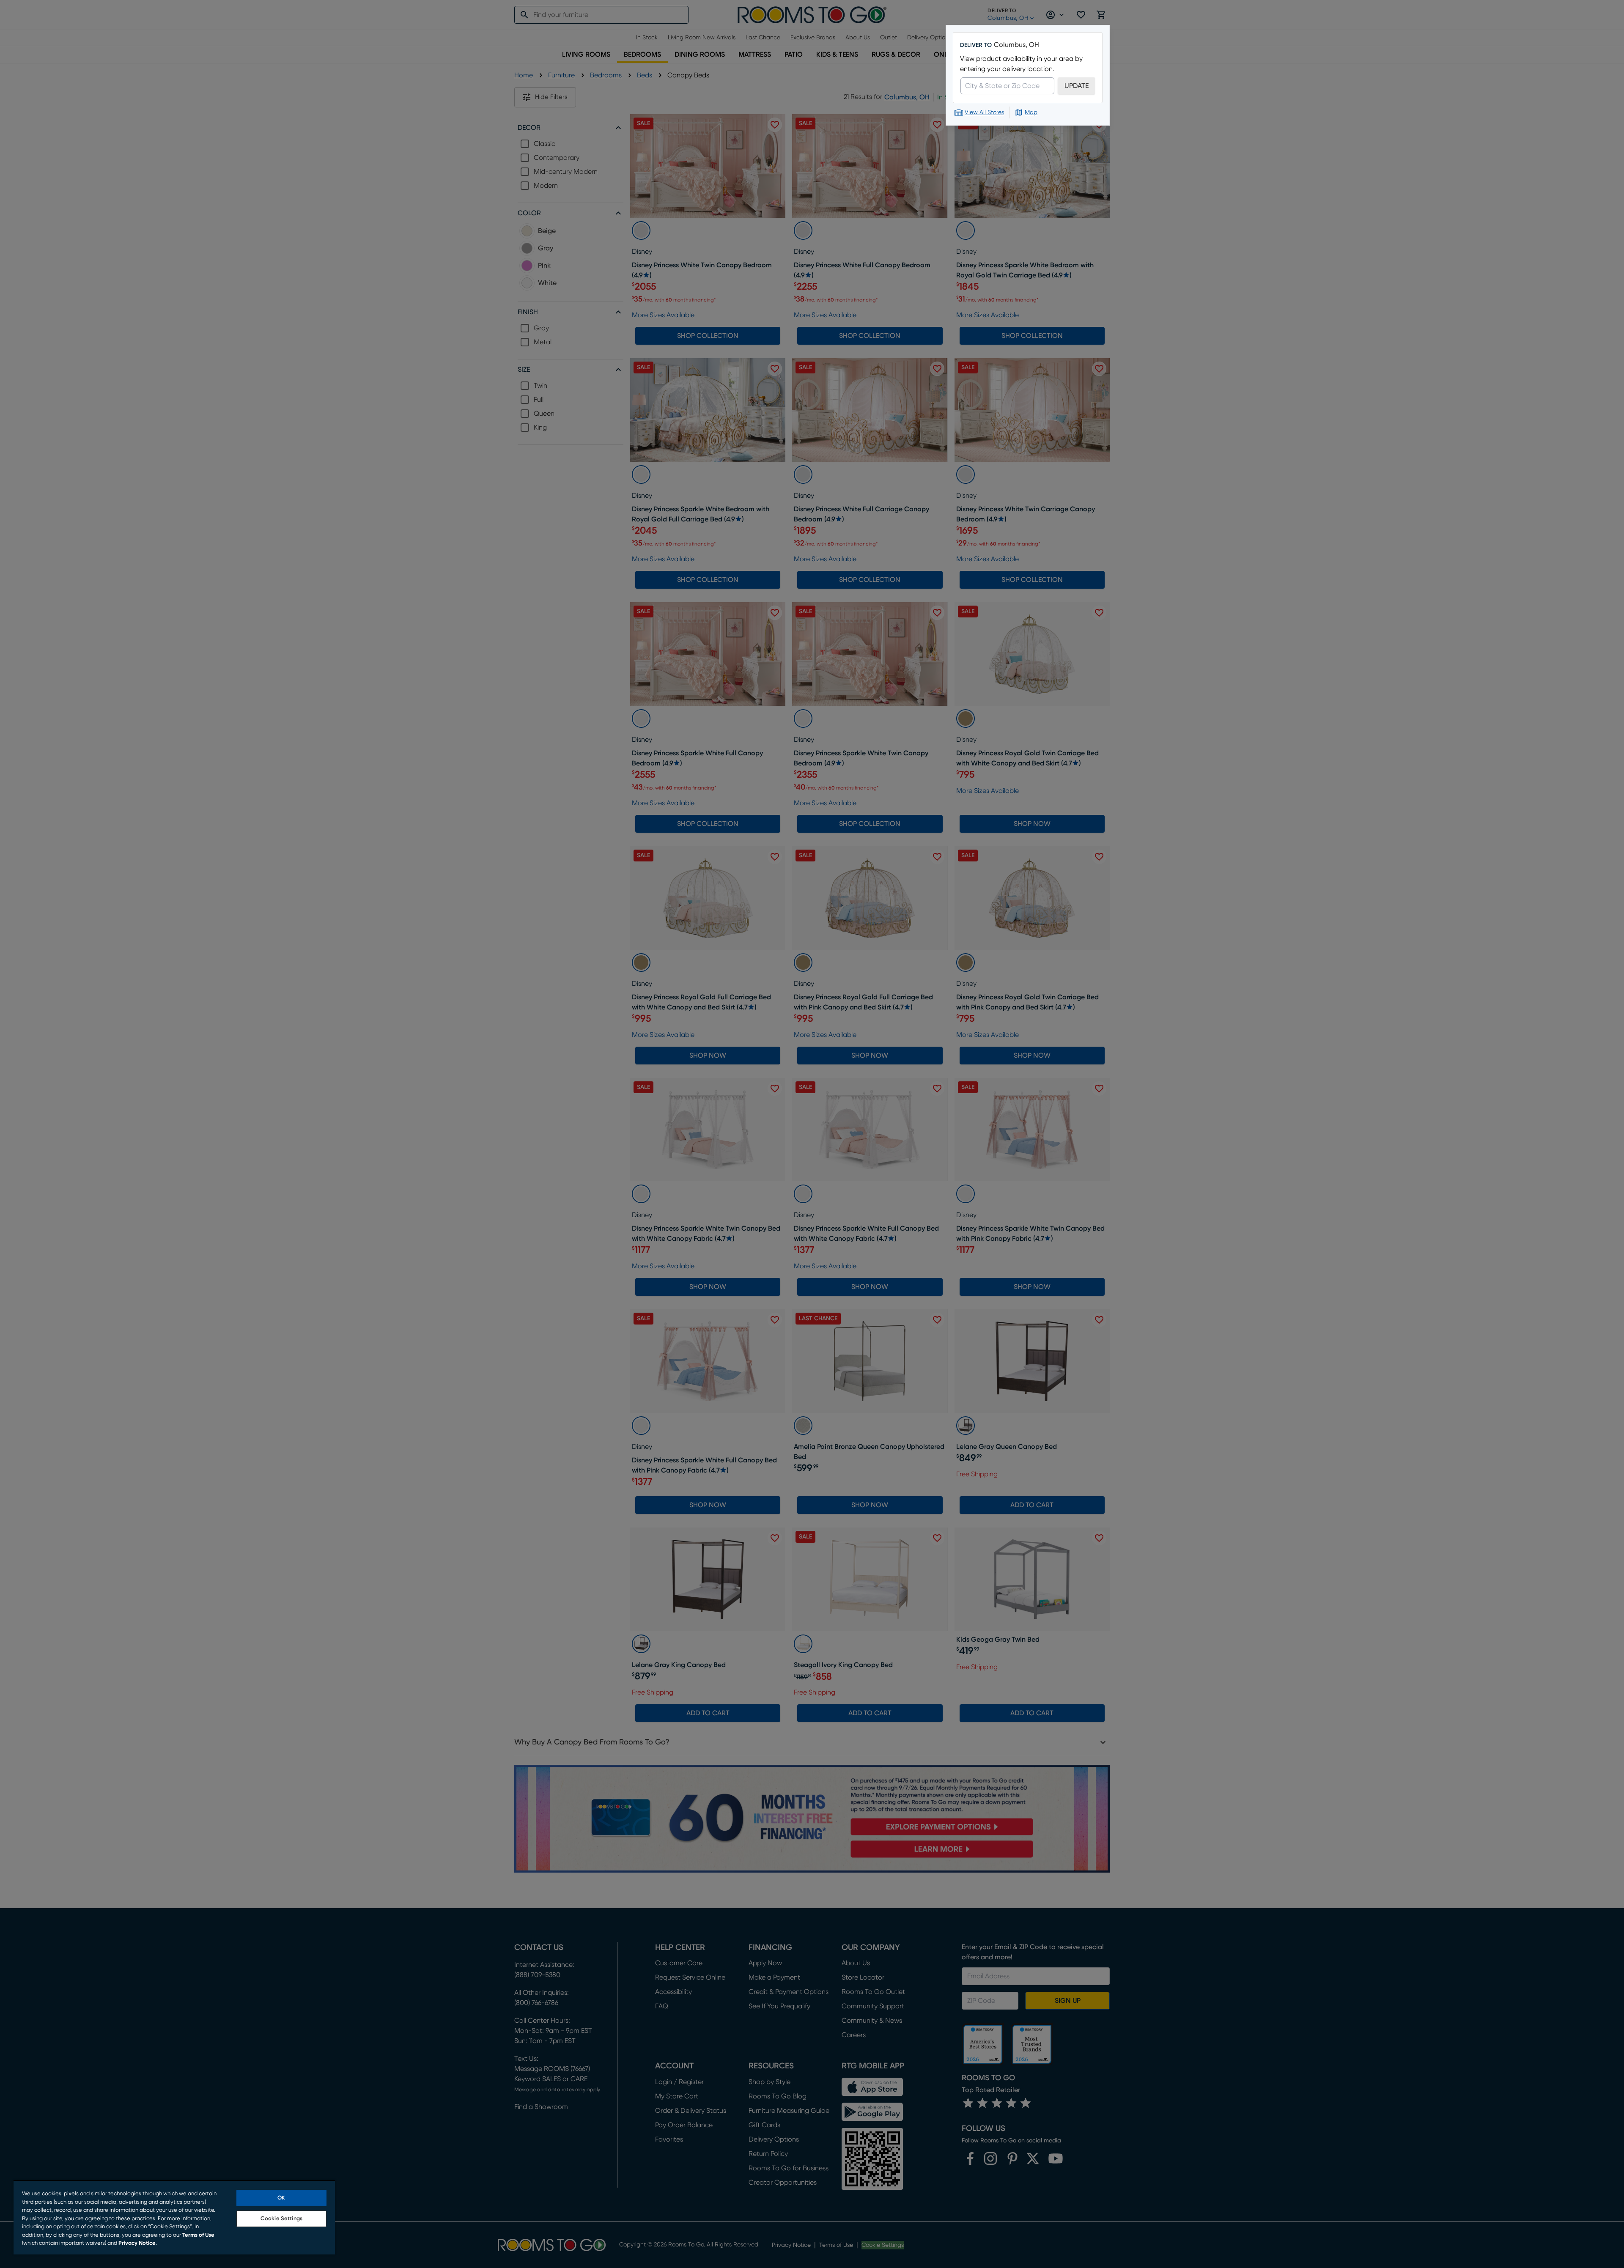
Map (1031, 112)
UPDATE (1077, 86)
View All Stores (984, 112)
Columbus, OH (1016, 45)
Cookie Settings (281, 2219)
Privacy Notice (137, 2243)
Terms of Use (198, 2235)
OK (281, 2198)
